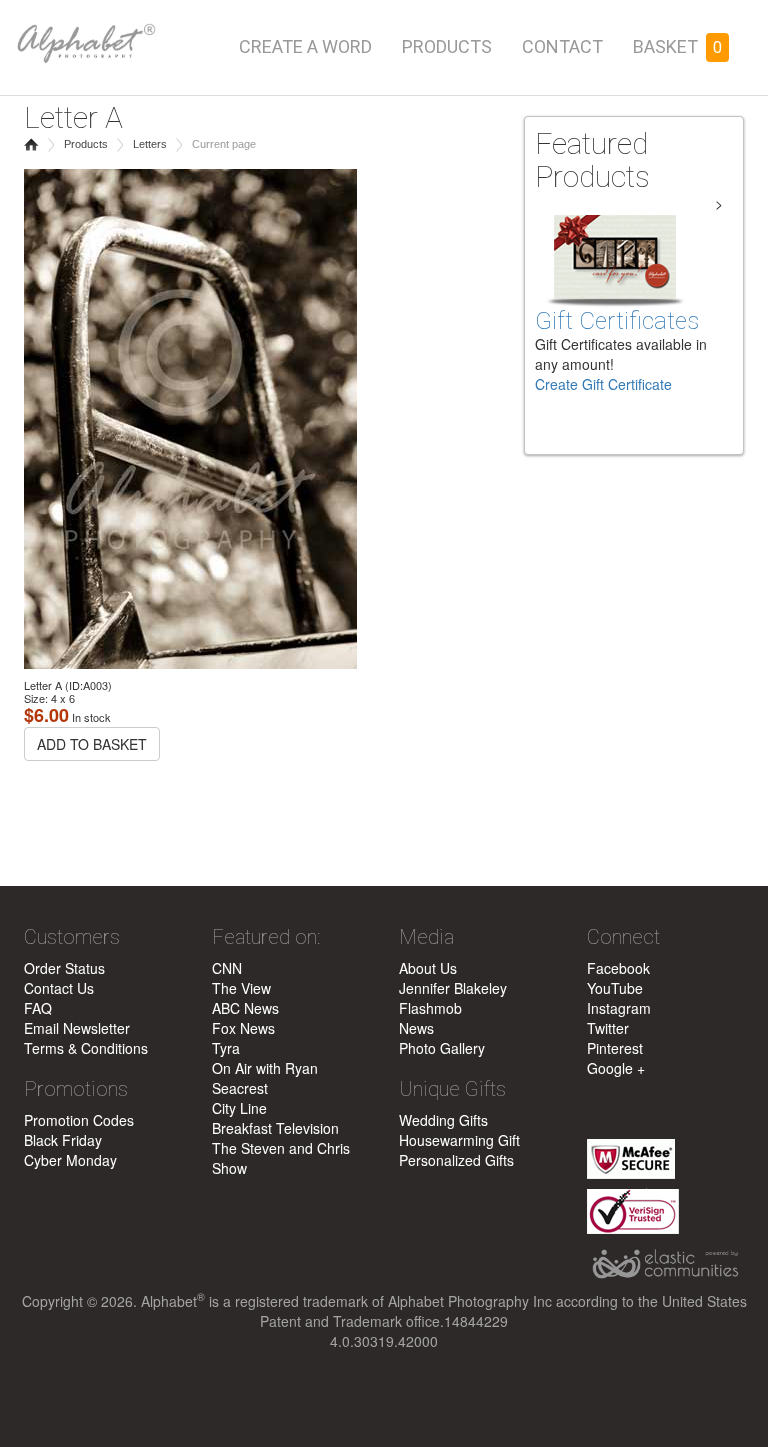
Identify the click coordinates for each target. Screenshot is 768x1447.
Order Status (64, 968)
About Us (428, 968)
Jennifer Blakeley (453, 988)
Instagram (619, 1008)
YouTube (615, 988)
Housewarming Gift (459, 1140)
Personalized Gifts (456, 1160)
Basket (677, 46)
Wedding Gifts (443, 1120)
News (416, 1028)
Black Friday (63, 1140)
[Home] (84, 32)
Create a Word (305, 46)
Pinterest (615, 1048)
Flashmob (430, 1008)
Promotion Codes (79, 1120)
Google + (616, 1068)
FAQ (38, 1008)
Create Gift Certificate (603, 384)
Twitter (608, 1028)
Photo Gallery (442, 1048)
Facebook (618, 968)
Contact (562, 46)
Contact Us (59, 988)
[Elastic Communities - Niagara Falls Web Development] (666, 1264)
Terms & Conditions (86, 1048)
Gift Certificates (617, 321)
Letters (150, 144)
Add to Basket (92, 744)
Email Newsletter (77, 1028)
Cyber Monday (70, 1160)
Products (447, 46)
